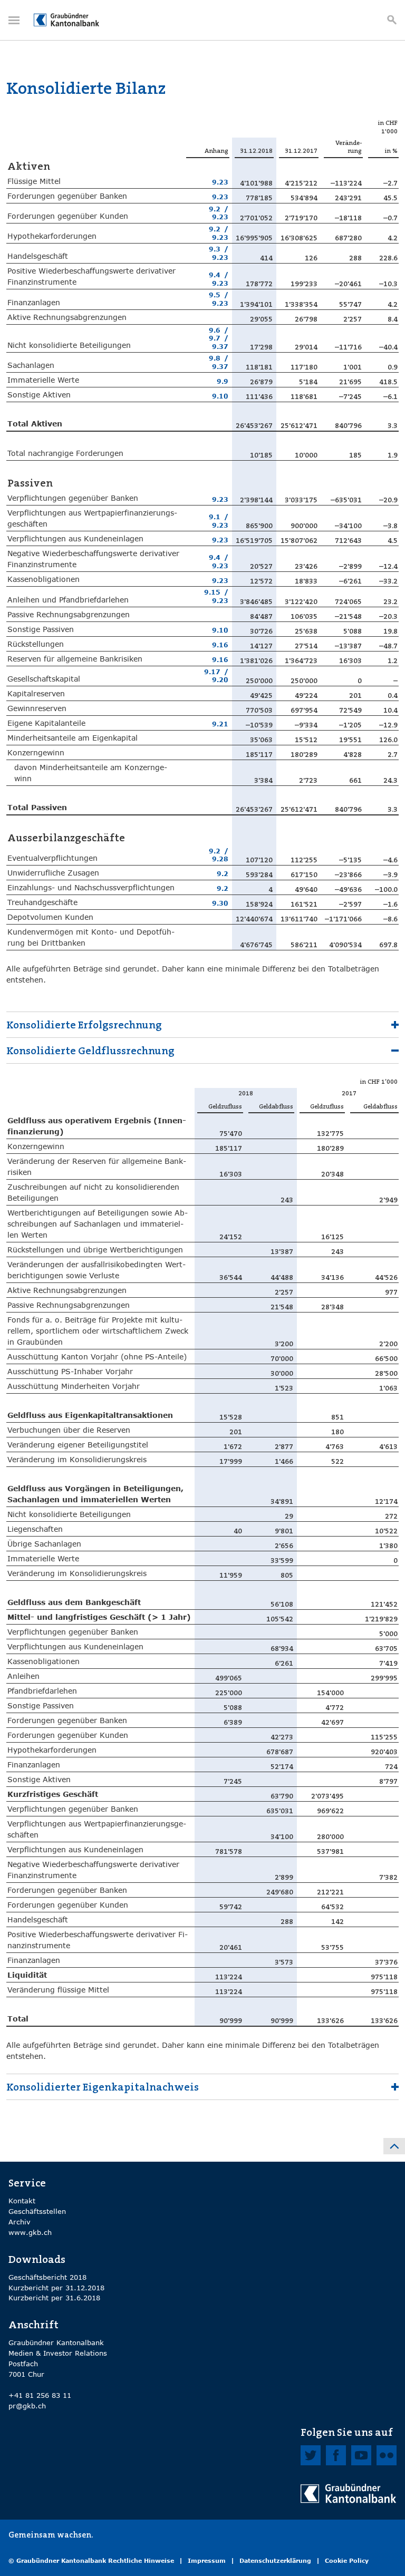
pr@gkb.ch (27, 2406)
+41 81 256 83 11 (40, 2395)
